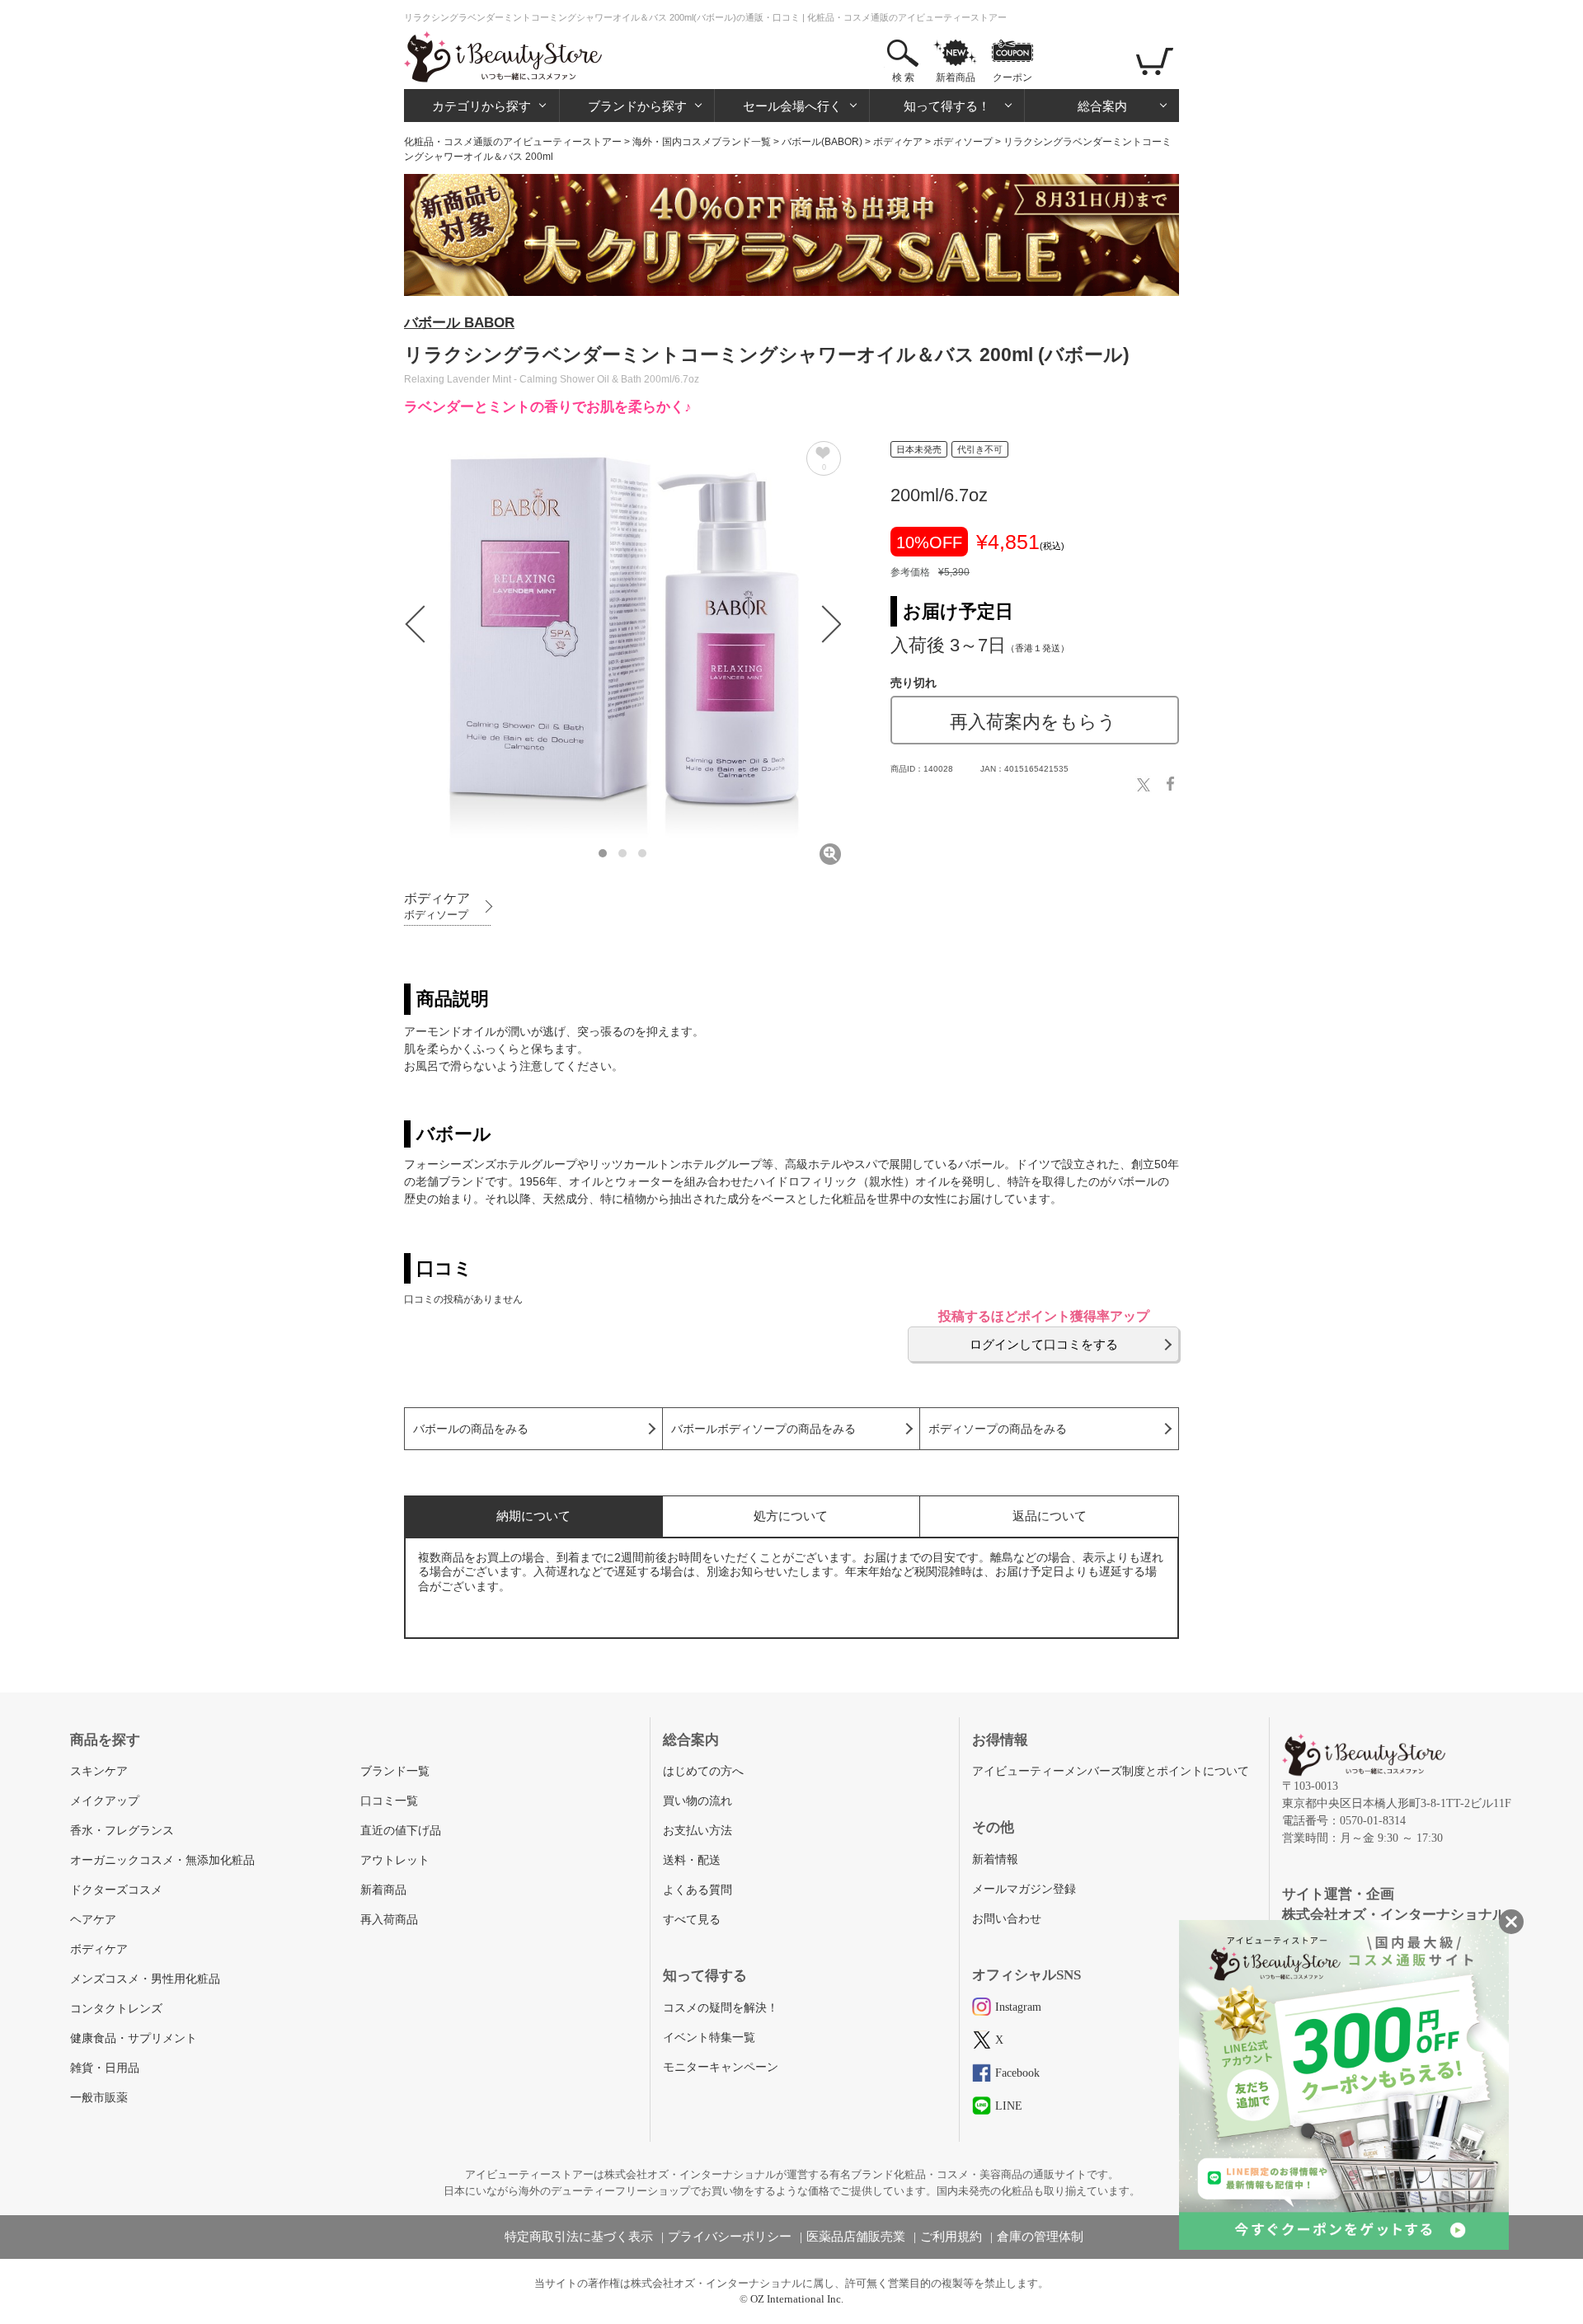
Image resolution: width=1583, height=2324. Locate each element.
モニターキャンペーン (721, 2067)
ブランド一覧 (395, 1771)
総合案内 (1102, 106)
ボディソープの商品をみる (998, 1429)
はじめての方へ (703, 1771)
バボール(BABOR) (822, 142)
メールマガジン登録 (1024, 1889)
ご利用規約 (951, 2237)
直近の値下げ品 (401, 1831)
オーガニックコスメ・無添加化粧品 (162, 1860)
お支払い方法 (698, 1831)
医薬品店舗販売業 (856, 2237)
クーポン (1012, 77)
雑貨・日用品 (105, 2068)
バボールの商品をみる (471, 1429)
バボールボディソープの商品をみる (763, 1429)
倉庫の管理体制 (1040, 2237)
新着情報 (995, 1859)
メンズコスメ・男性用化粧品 (145, 1979)
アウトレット (395, 1860)
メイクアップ (105, 1801)
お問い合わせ (1007, 1919)
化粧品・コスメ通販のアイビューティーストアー (513, 142)
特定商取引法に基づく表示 (579, 2237)
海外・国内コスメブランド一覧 (702, 142)
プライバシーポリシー (730, 2237)
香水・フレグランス (122, 1831)
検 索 (903, 77)
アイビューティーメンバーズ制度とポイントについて (1111, 1771)
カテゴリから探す (481, 106)
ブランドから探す (637, 106)
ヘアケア (93, 1920)
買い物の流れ (698, 1801)
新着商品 (956, 77)
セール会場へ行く (792, 106)
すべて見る (692, 1920)
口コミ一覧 (389, 1801)
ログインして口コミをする (1044, 1344)
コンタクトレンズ (116, 2009)
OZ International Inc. (797, 2299)
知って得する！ (947, 106)
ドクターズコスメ (116, 1890)
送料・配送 (692, 1860)
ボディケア (898, 142)
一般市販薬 (99, 2098)
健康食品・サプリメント (134, 2038)
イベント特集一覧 (709, 2038)
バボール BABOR (459, 323)
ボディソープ (963, 142)
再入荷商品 (389, 1920)
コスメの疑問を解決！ (721, 2008)
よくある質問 (698, 1890)
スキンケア (99, 1771)
